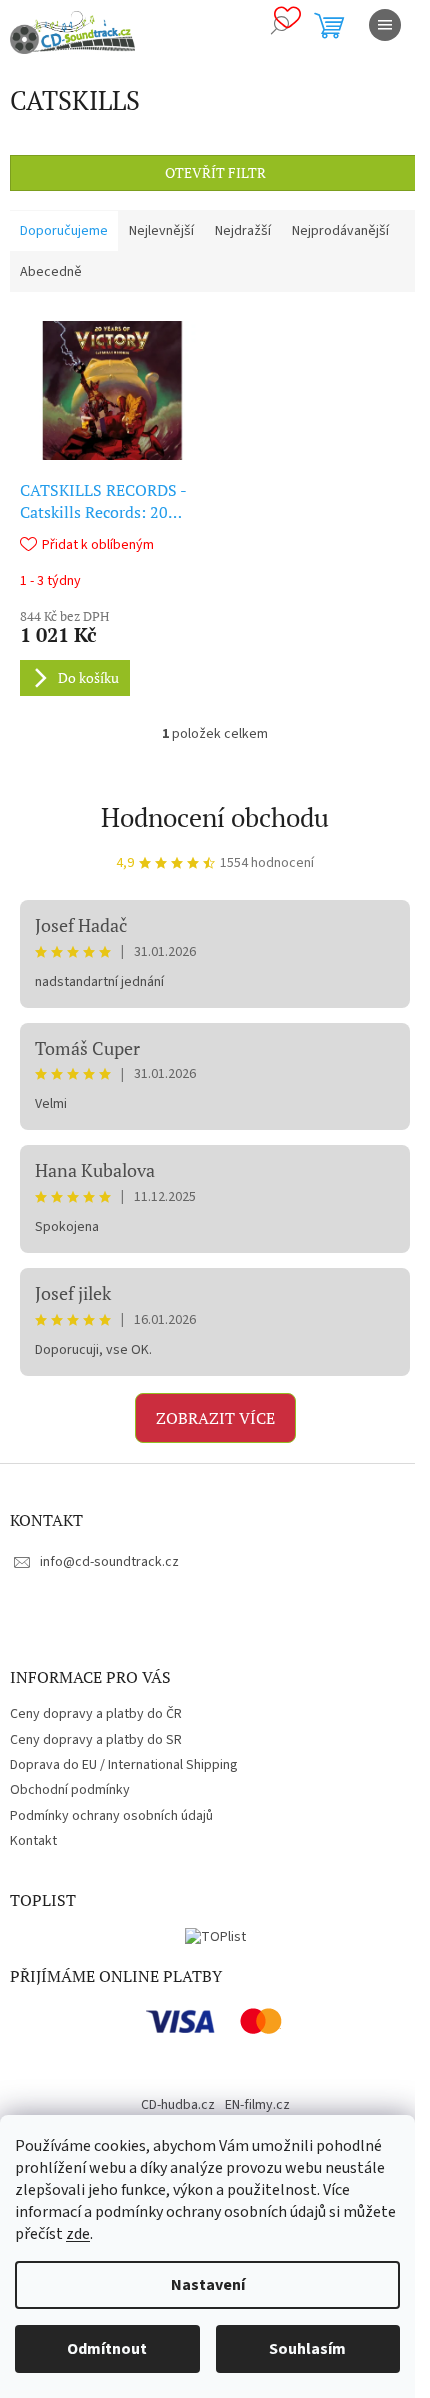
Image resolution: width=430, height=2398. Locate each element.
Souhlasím (307, 2349)
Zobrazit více (215, 1418)
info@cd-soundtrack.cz (109, 1562)
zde (78, 2234)
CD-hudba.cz (178, 2105)
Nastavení (208, 2285)
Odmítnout (107, 2349)
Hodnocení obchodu (215, 817)
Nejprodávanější (340, 231)
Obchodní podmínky (70, 1790)
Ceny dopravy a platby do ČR (96, 1714)
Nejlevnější (161, 231)
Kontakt (33, 1841)
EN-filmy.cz (257, 2105)
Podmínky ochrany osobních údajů (111, 1816)
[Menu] (385, 25)
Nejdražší (243, 231)
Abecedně (51, 272)
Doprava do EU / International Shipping (124, 1765)
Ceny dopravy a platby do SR (96, 1740)
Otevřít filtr (215, 172)
